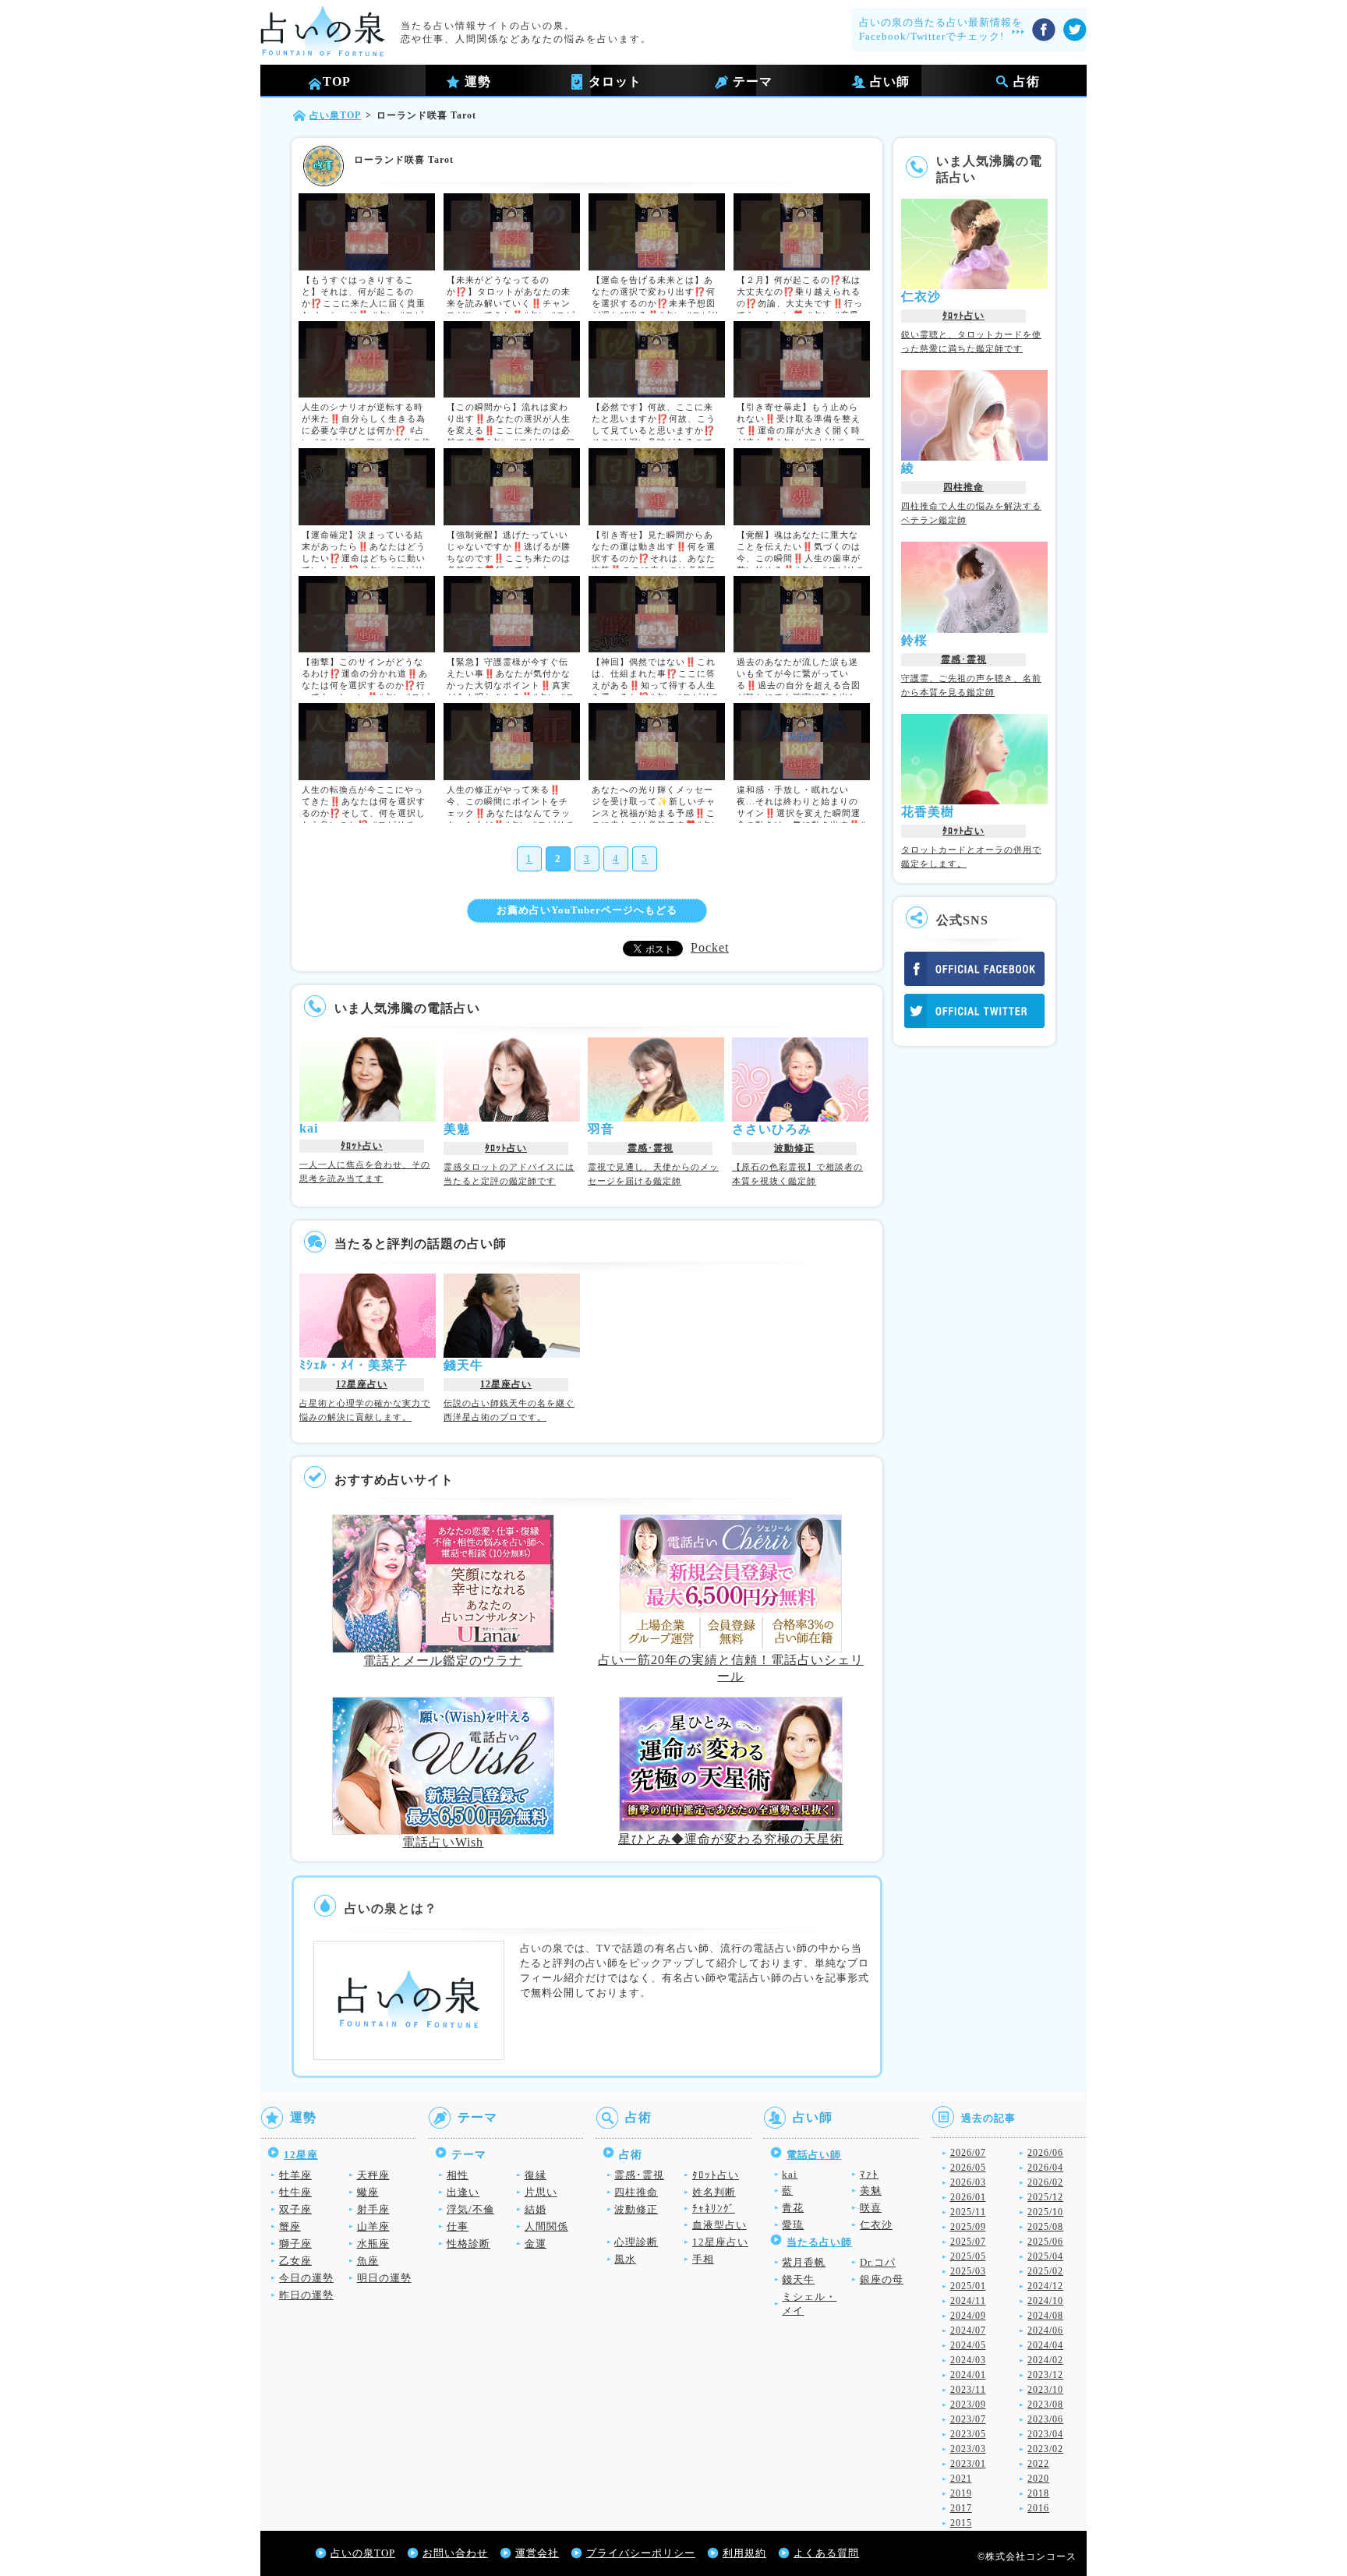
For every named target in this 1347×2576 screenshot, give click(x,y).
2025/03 (968, 2271)
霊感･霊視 (651, 1148)
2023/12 (1045, 2375)
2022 (1038, 2464)
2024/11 (968, 2301)
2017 (961, 2508)
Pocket (710, 947)
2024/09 (968, 2316)
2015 (961, 2523)
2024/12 (1045, 2286)
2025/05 (968, 2256)
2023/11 (968, 2390)
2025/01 (968, 2286)
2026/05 (968, 2168)
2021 (961, 2479)
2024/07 (968, 2330)
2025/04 (1045, 2256)
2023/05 (968, 2434)
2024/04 (1045, 2345)
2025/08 (1045, 2227)
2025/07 (968, 2242)
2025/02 (1045, 2271)
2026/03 (968, 2182)
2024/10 (1045, 2301)
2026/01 (968, 2197)
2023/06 (1045, 2419)
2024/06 (1045, 2330)
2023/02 (1045, 2449)
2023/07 (968, 2419)
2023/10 (1045, 2390)
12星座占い (362, 1384)
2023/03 (968, 2449)
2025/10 (1045, 2212)
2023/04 (1045, 2434)
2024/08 (1045, 2316)
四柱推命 (963, 487)
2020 (1038, 2479)
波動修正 (794, 1148)
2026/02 (1045, 2182)
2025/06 (1045, 2242)
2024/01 (968, 2375)
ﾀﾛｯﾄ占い (362, 1146)
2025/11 (968, 2212)
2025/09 (968, 2227)
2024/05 (968, 2345)
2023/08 (1045, 2405)
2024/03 (968, 2360)
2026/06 (1045, 2153)
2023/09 (968, 2405)
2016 (1038, 2508)
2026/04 (1045, 2168)
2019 (961, 2493)
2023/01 (968, 2464)
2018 (1038, 2493)
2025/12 (1045, 2197)
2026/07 (968, 2153)
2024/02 (1045, 2360)
